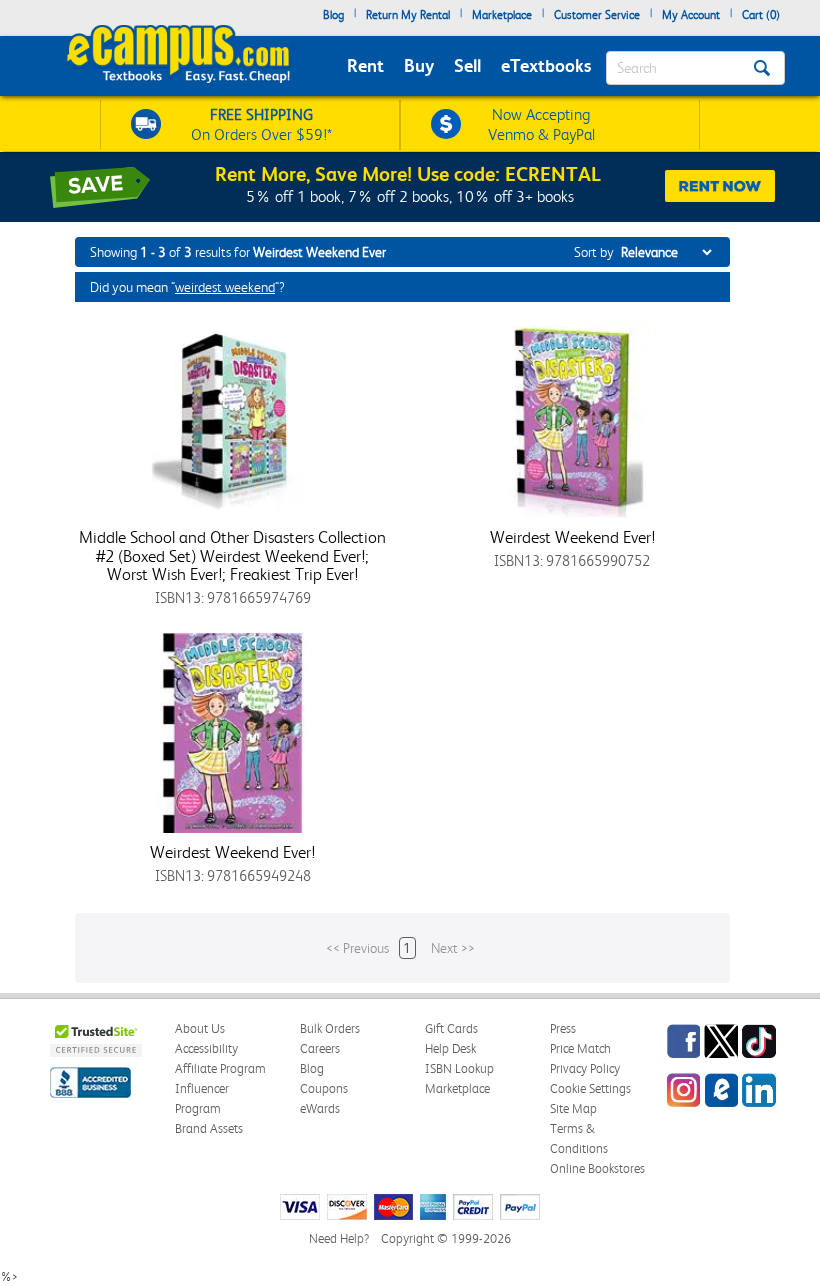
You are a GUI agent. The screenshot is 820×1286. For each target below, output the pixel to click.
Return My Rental (408, 15)
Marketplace (502, 15)
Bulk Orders (330, 1028)
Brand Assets (209, 1128)
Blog (333, 15)
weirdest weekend (225, 287)
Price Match (580, 1048)
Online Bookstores (597, 1168)
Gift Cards (451, 1028)
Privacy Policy (585, 1068)
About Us (200, 1028)
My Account (691, 15)
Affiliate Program (220, 1068)
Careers (320, 1048)
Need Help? (339, 1238)
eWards (320, 1108)
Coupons (324, 1088)
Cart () (761, 15)
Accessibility (206, 1048)
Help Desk (450, 1048)
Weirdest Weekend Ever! (572, 537)
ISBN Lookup (459, 1068)
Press (563, 1028)
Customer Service (597, 15)
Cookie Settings (590, 1088)
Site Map (573, 1108)
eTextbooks (546, 65)
